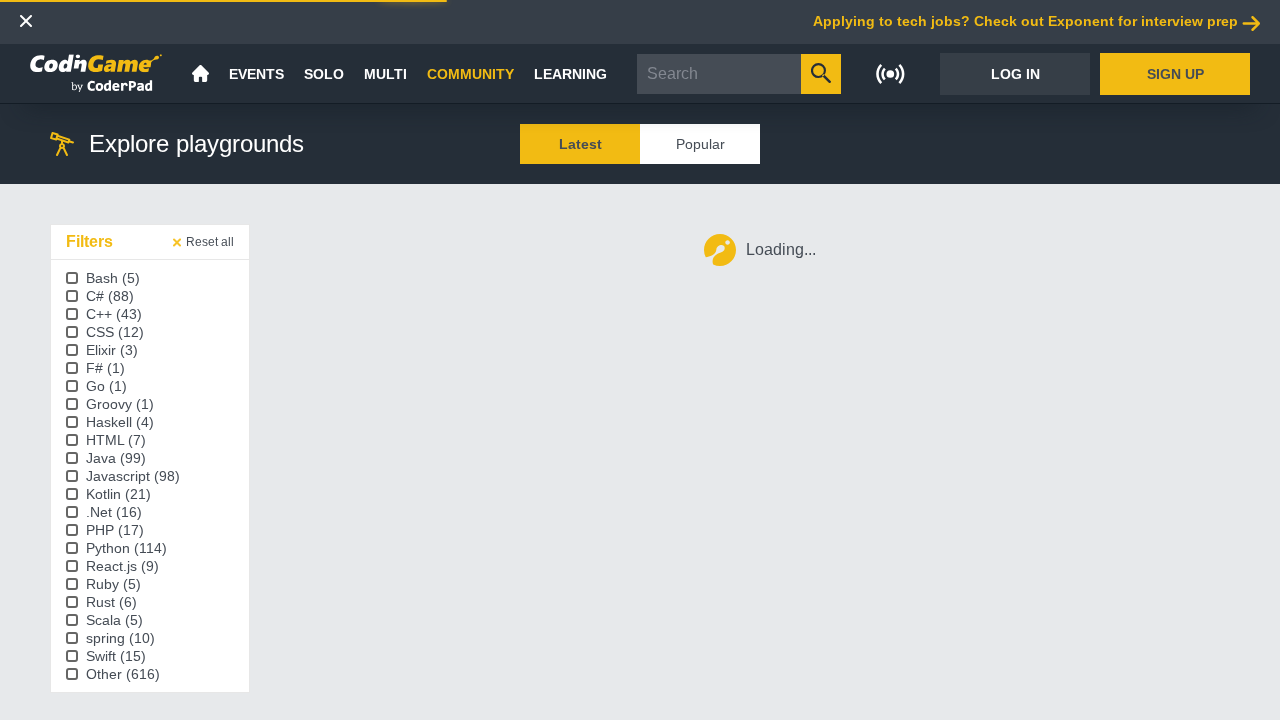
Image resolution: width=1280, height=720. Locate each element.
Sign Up (1175, 74)
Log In (1015, 74)
